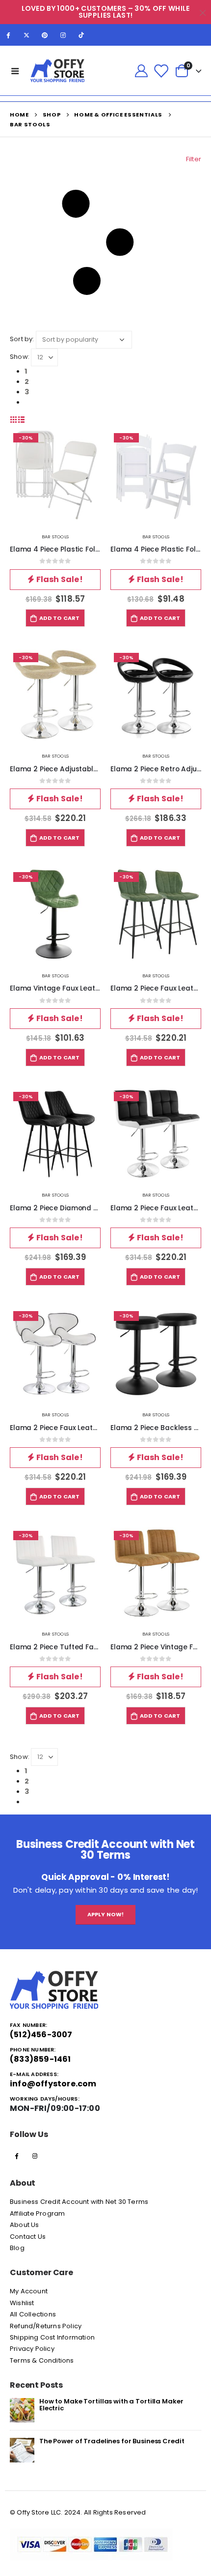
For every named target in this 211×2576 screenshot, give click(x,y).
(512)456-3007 (41, 2034)
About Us (25, 2225)
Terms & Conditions (42, 2360)
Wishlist (22, 2303)
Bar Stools (55, 537)
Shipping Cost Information (52, 2337)
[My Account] (141, 71)
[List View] (22, 420)
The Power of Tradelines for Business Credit (112, 2441)
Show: (20, 357)
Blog (17, 2248)
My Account (29, 2291)
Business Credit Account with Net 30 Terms (79, 2202)
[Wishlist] (161, 71)
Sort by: (22, 339)
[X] (26, 35)
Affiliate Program (37, 2213)
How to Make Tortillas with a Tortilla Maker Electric (111, 2404)
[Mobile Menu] (15, 71)
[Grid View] (14, 420)
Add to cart (60, 618)
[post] (22, 2410)
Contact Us (28, 2237)
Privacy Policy (32, 2349)
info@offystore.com (53, 2084)
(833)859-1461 (40, 2059)
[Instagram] (63, 35)
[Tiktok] (81, 35)
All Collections (33, 2314)
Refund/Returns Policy (46, 2326)
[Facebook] (8, 35)
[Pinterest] (45, 35)
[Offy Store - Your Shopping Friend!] (57, 71)
